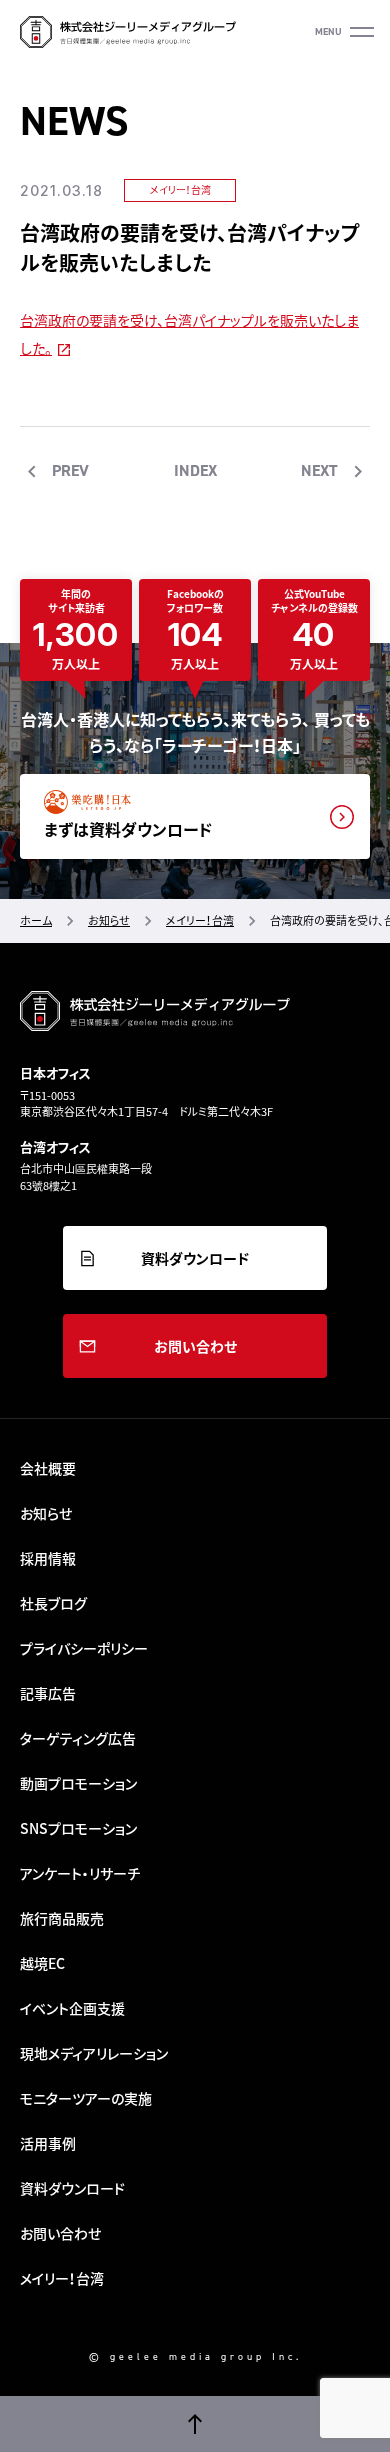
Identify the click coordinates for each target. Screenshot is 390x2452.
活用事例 (48, 2143)
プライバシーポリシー (84, 1648)
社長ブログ (53, 1603)
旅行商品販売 (62, 1918)
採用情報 (48, 1558)
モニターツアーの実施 (86, 2098)
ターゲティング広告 (78, 1738)
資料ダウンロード (195, 1258)
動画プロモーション (78, 1783)
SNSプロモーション (78, 1828)
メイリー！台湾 (180, 189)
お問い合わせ (195, 1346)
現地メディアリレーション (94, 2053)
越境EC (42, 1963)
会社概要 (48, 1468)
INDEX (195, 470)
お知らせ (46, 1513)
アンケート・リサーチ (80, 1873)
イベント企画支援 (72, 2008)
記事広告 (48, 1693)
